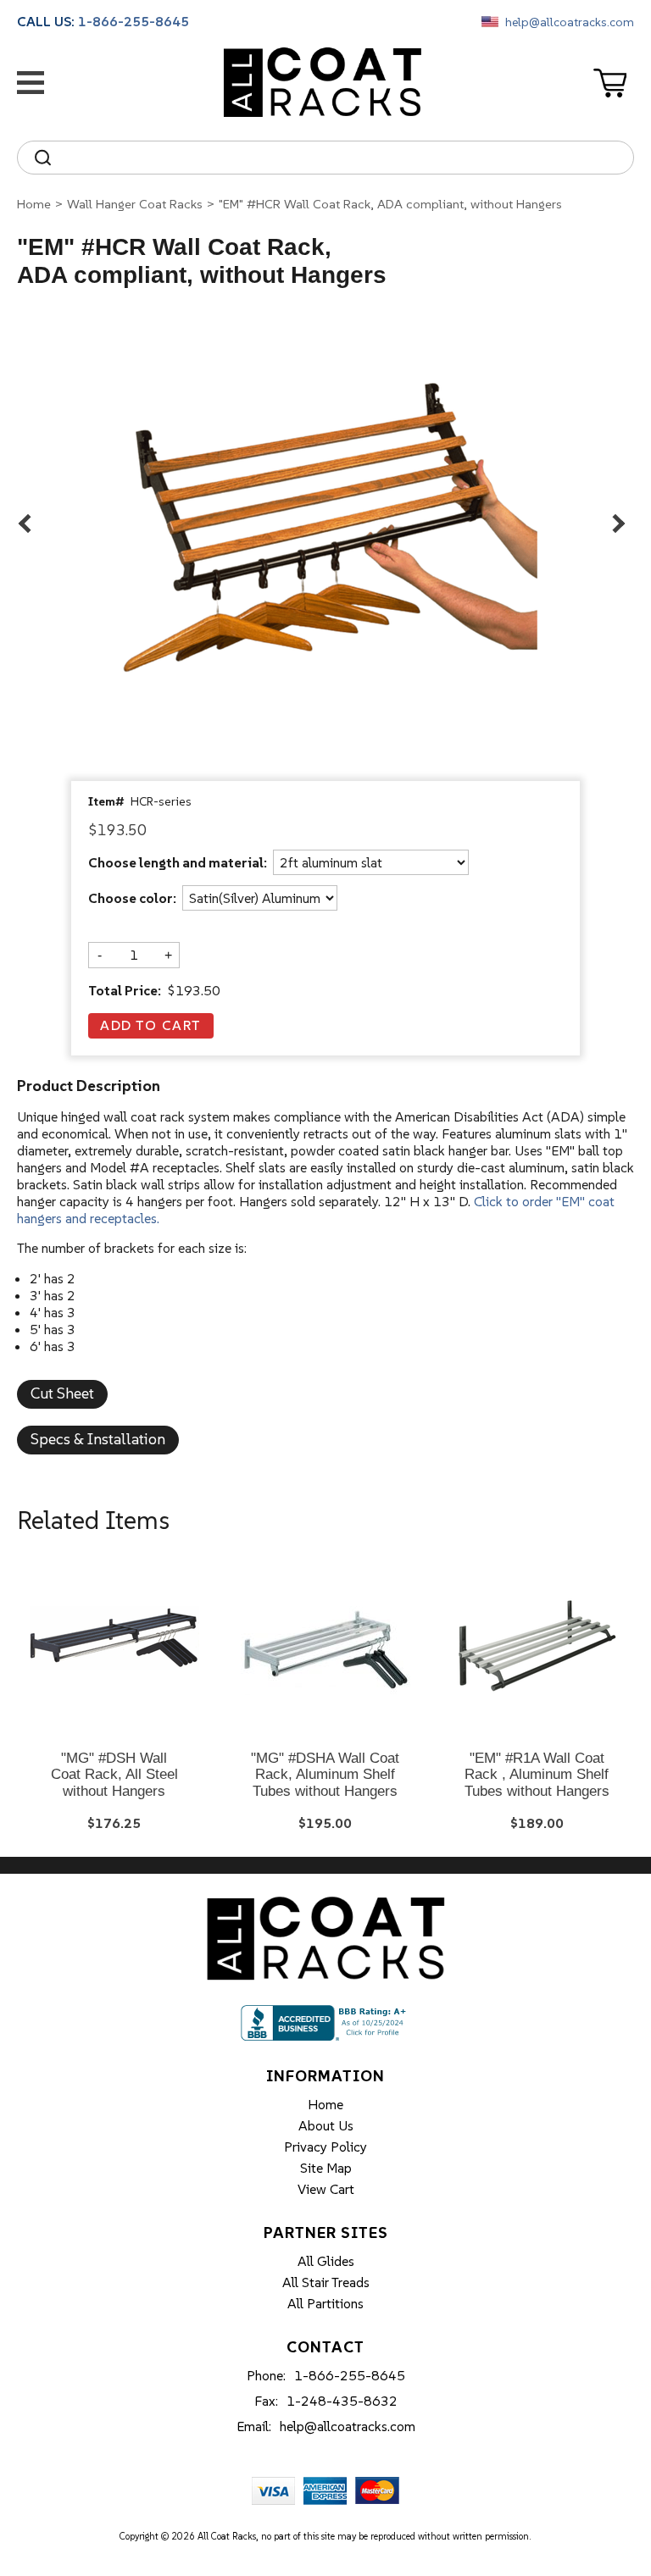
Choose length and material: (178, 863)
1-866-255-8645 (134, 21)
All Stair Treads (326, 2282)
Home (34, 204)
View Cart (326, 2189)
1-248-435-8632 (342, 2401)
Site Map (326, 2168)
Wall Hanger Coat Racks (135, 204)
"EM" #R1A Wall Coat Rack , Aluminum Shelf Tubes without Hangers (537, 1775)
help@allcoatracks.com (570, 22)
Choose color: (132, 899)
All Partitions (325, 2303)
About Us (326, 2125)
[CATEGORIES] (34, 83)
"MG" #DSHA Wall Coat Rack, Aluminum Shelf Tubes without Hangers (325, 1775)
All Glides (326, 2261)
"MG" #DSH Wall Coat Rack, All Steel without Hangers (114, 1775)
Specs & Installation (98, 1439)
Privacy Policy (325, 2147)
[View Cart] (614, 83)
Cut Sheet (62, 1393)
